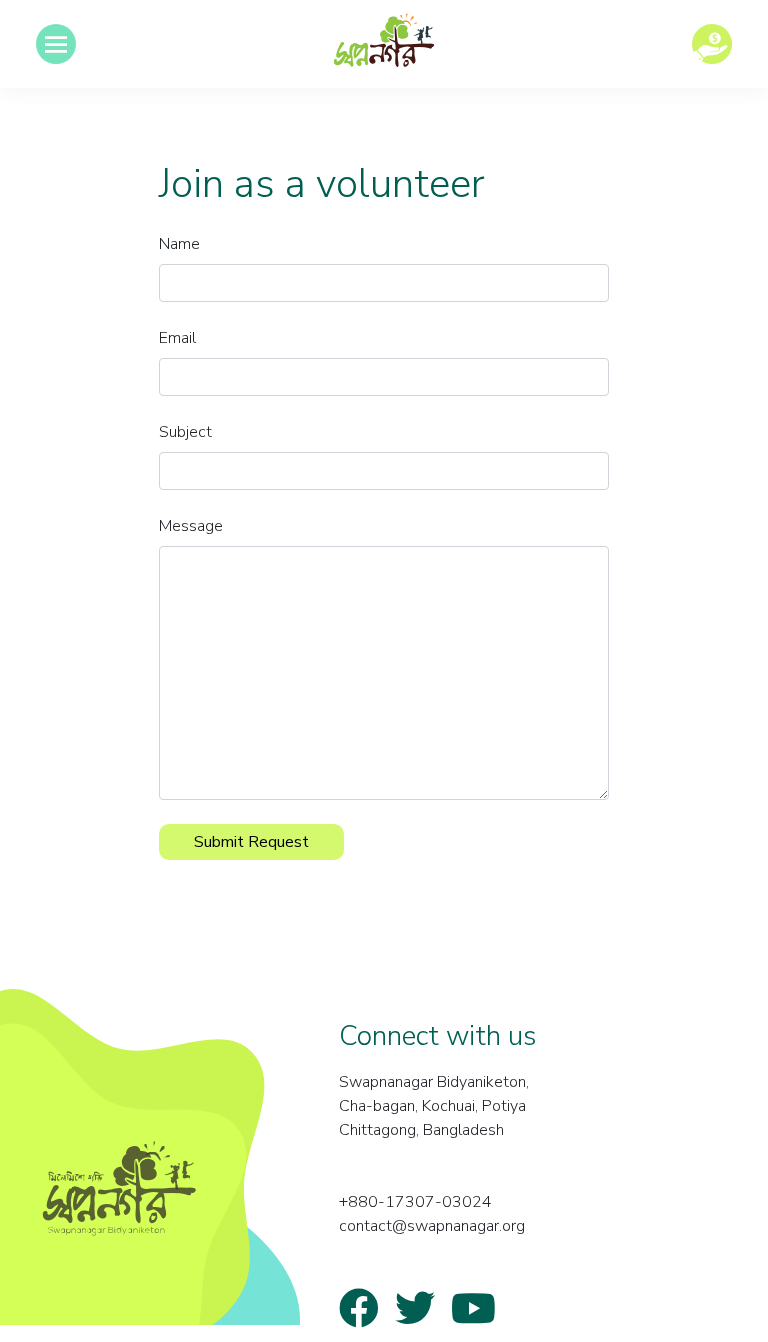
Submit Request (251, 842)
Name (179, 244)
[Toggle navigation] (56, 44)
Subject (185, 432)
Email (177, 338)
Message (191, 526)
